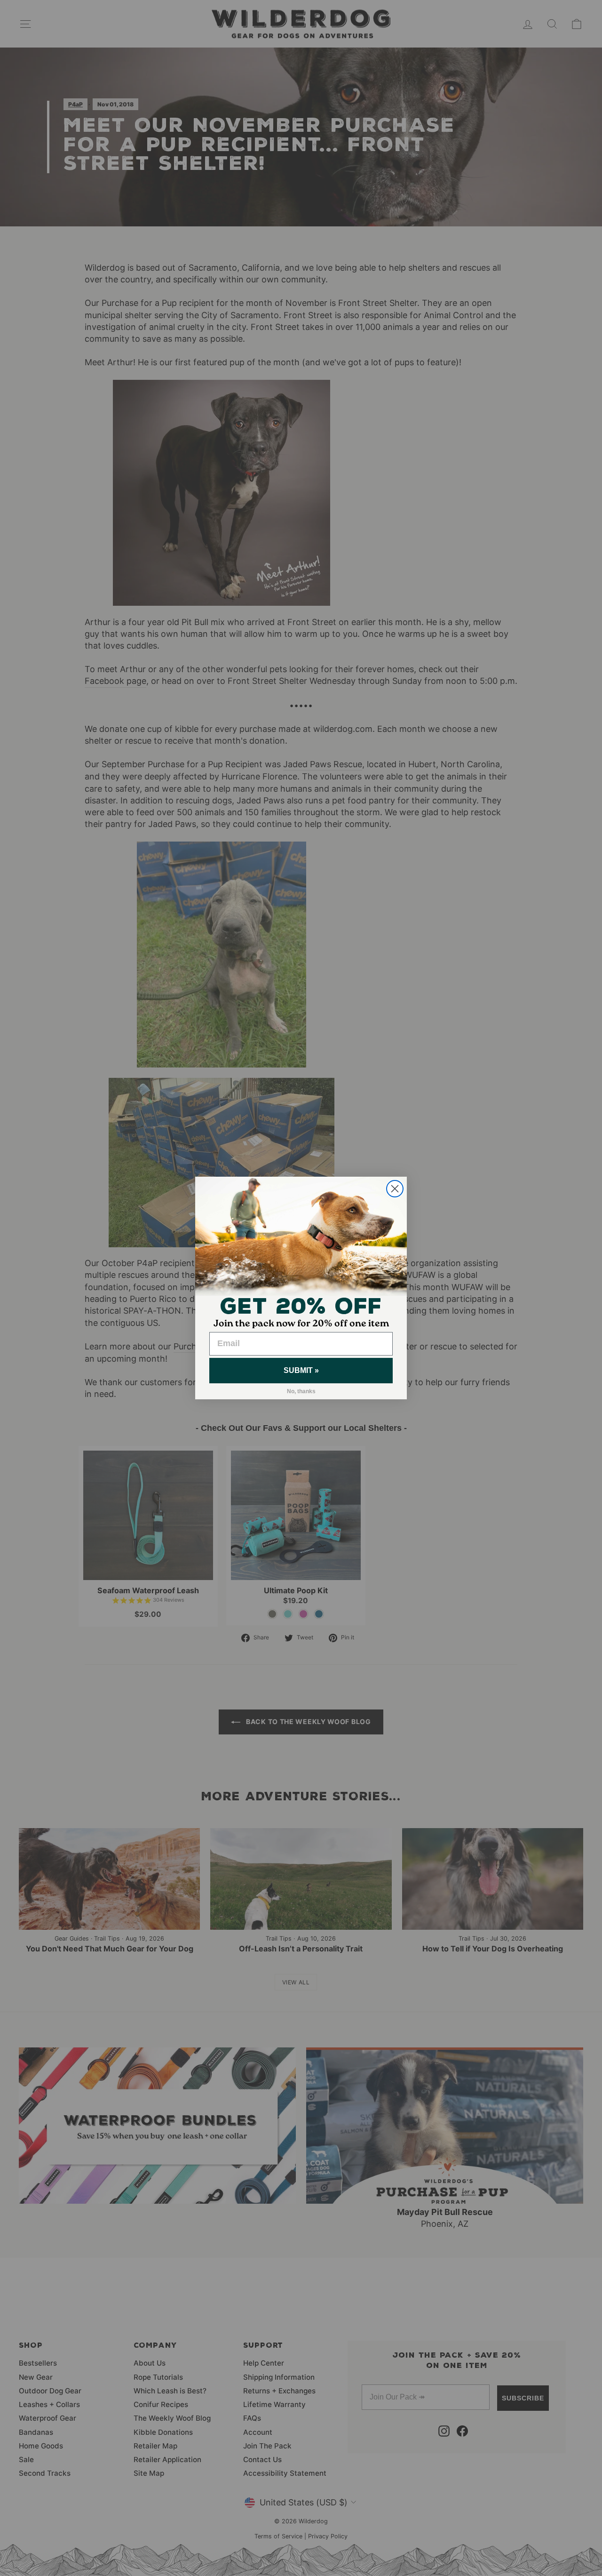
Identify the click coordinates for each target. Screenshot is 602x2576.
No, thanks (301, 1391)
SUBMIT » (301, 1370)
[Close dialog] (395, 1189)
